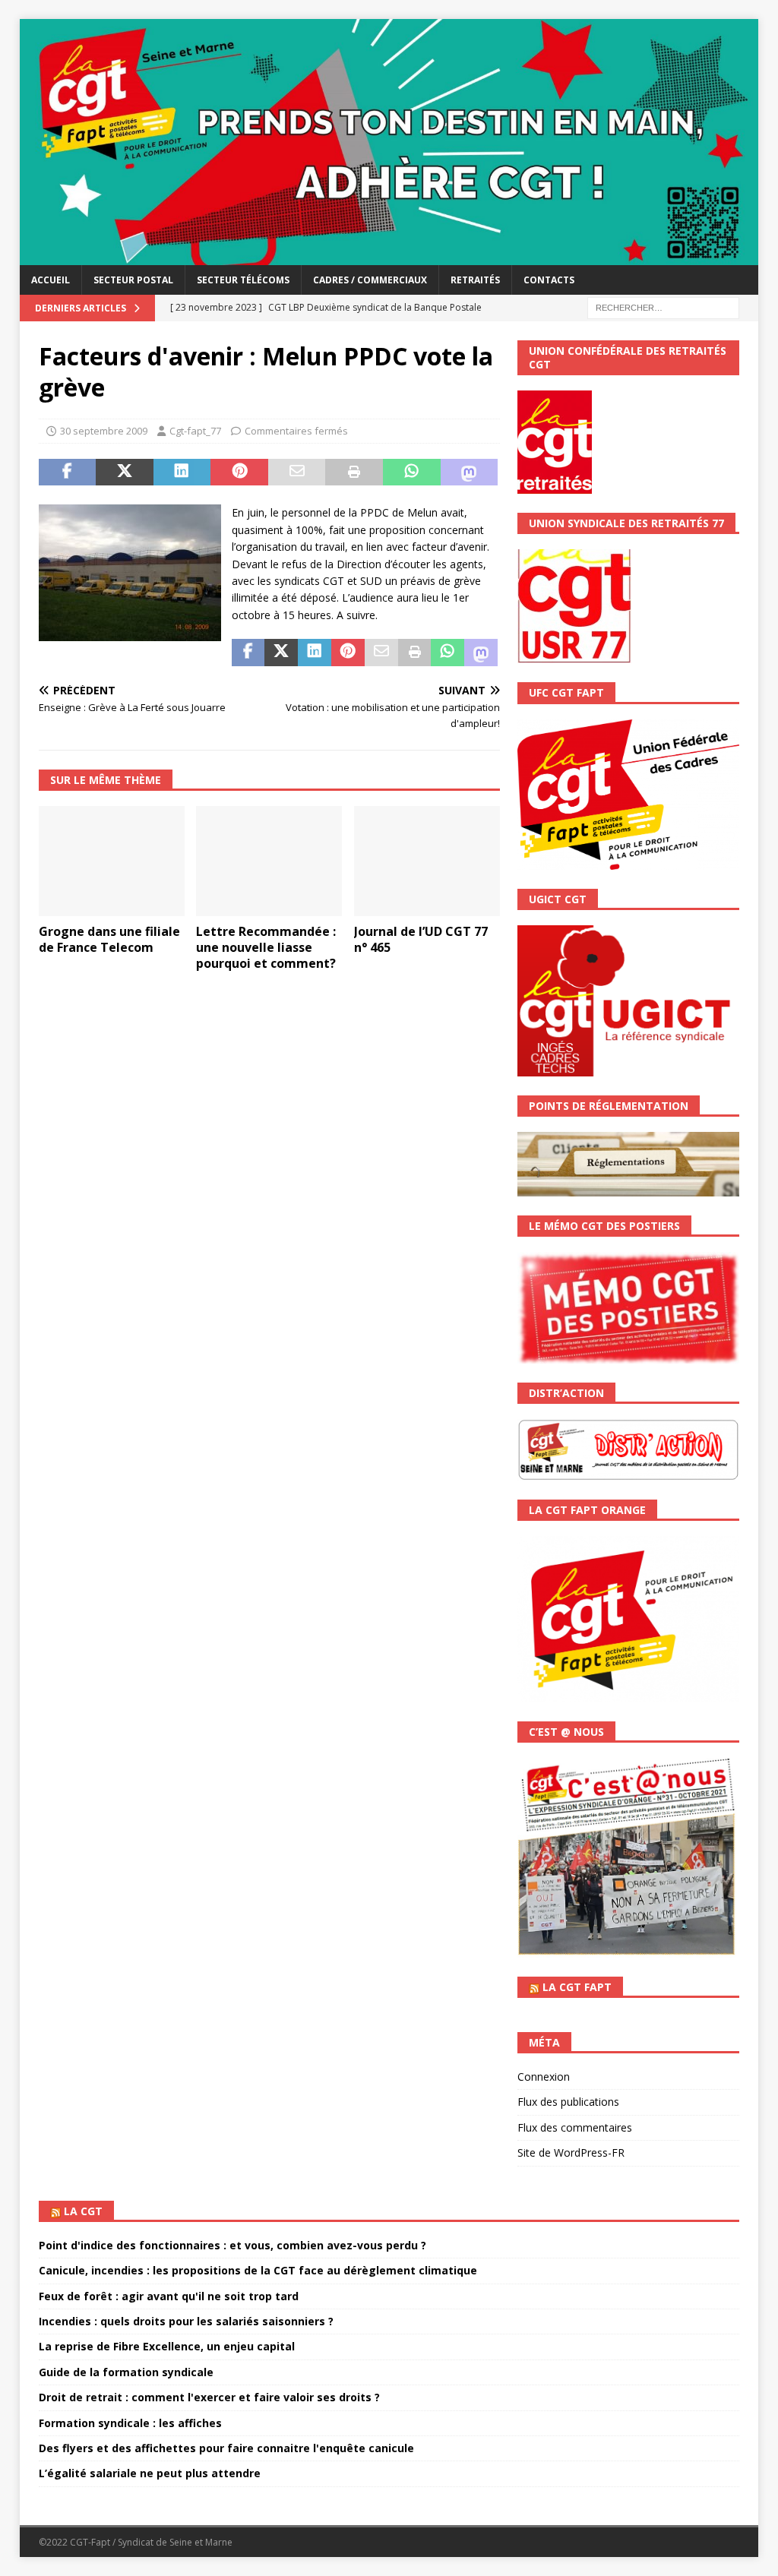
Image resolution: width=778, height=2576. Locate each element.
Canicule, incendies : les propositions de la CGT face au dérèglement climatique (258, 2270)
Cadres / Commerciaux (370, 280)
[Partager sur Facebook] (68, 473)
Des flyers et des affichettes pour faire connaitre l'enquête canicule (226, 2448)
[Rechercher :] (663, 307)
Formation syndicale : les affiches (130, 2423)
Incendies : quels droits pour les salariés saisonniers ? (186, 2321)
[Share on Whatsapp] (412, 473)
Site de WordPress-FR (571, 2152)
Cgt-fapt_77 (195, 431)
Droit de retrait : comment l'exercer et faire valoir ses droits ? (209, 2397)
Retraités (475, 280)
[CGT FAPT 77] (389, 256)
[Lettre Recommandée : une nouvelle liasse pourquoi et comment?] (269, 861)
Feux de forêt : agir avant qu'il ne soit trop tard (169, 2296)
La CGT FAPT (577, 1987)
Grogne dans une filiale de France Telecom (109, 939)
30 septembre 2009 (104, 431)
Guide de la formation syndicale (126, 2372)
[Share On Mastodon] (470, 473)
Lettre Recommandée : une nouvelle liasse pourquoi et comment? (266, 947)
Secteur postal (133, 280)
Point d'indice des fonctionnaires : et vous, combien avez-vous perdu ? (232, 2245)
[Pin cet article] (239, 473)
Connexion (544, 2077)
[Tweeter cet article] (125, 473)
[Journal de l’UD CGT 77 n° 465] (427, 861)
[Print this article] (354, 473)
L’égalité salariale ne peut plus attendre (150, 2473)
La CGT (83, 2211)
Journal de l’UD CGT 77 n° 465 (421, 939)
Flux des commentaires (575, 2127)
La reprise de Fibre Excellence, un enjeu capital (167, 2346)
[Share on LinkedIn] (182, 473)
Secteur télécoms (243, 280)
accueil (51, 280)
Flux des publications (568, 2102)
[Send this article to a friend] (297, 473)
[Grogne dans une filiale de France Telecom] (112, 861)
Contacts (549, 280)
